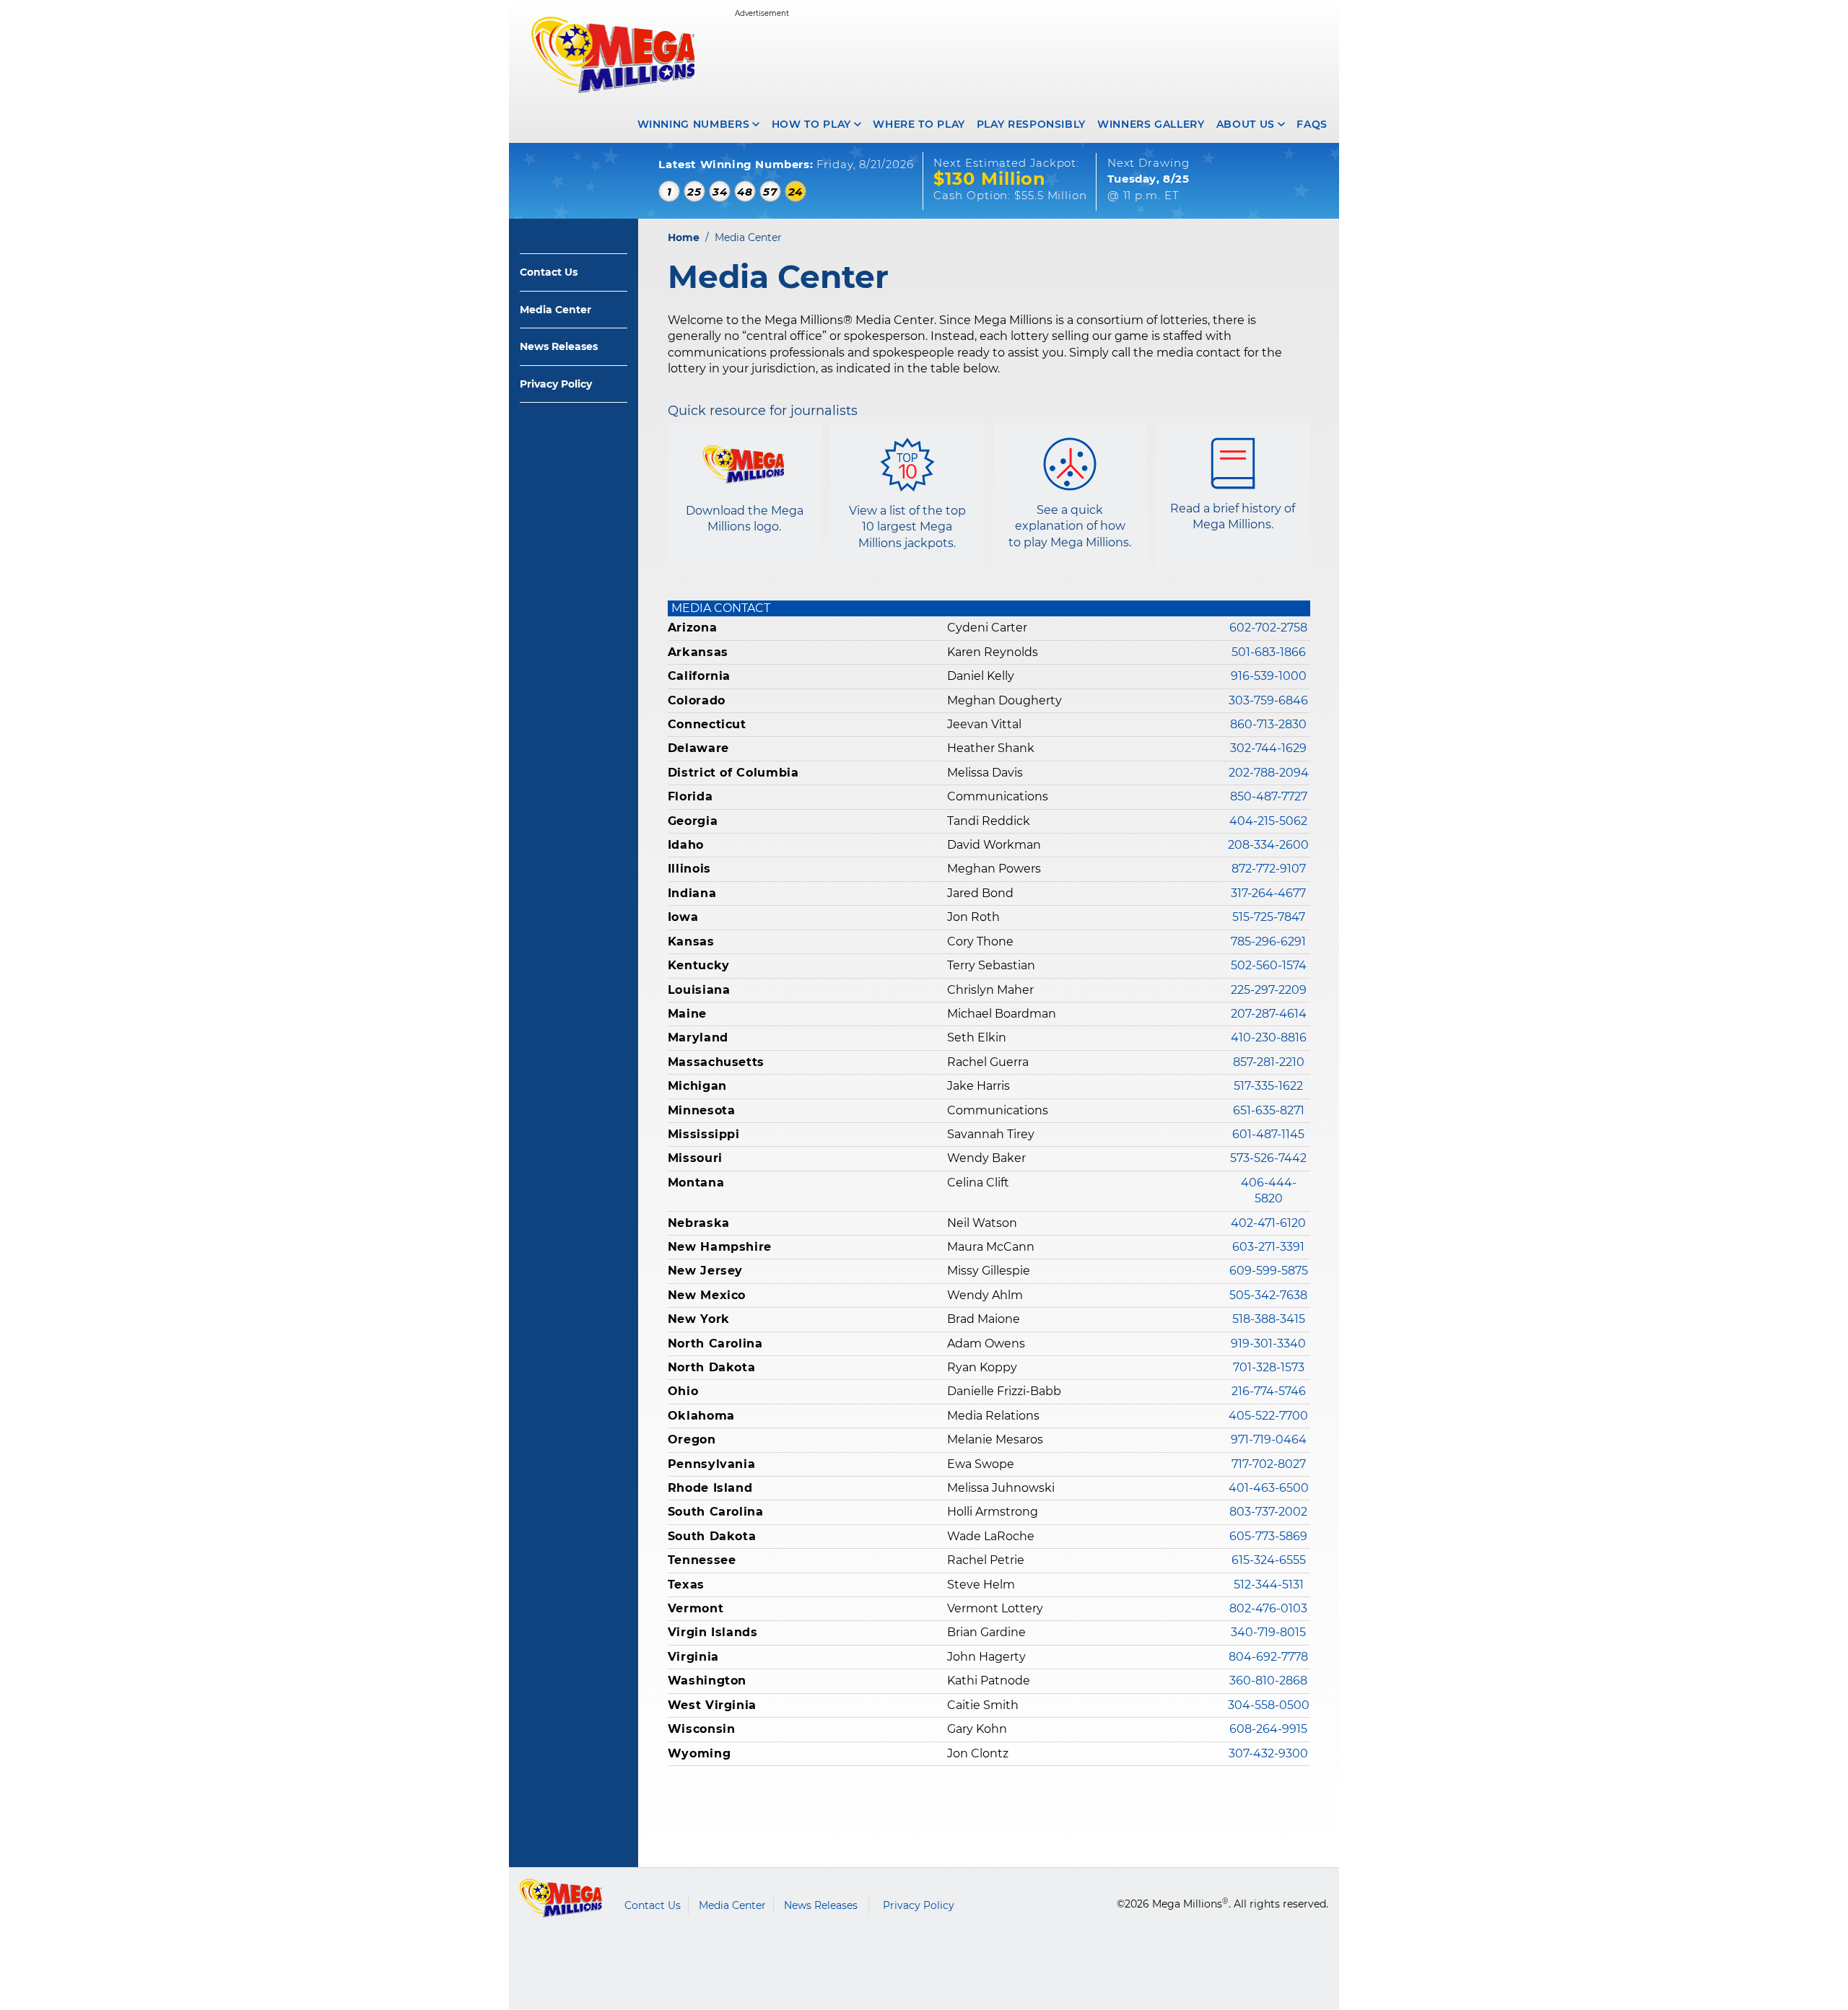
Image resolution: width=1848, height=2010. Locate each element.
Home (684, 237)
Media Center (555, 310)
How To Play (811, 124)
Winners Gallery (1151, 124)
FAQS (1312, 124)
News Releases (559, 346)
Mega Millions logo (561, 1898)
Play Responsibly (1031, 124)
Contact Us (549, 272)
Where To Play (919, 124)
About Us (1246, 124)
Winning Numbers (694, 124)
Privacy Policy (556, 384)
